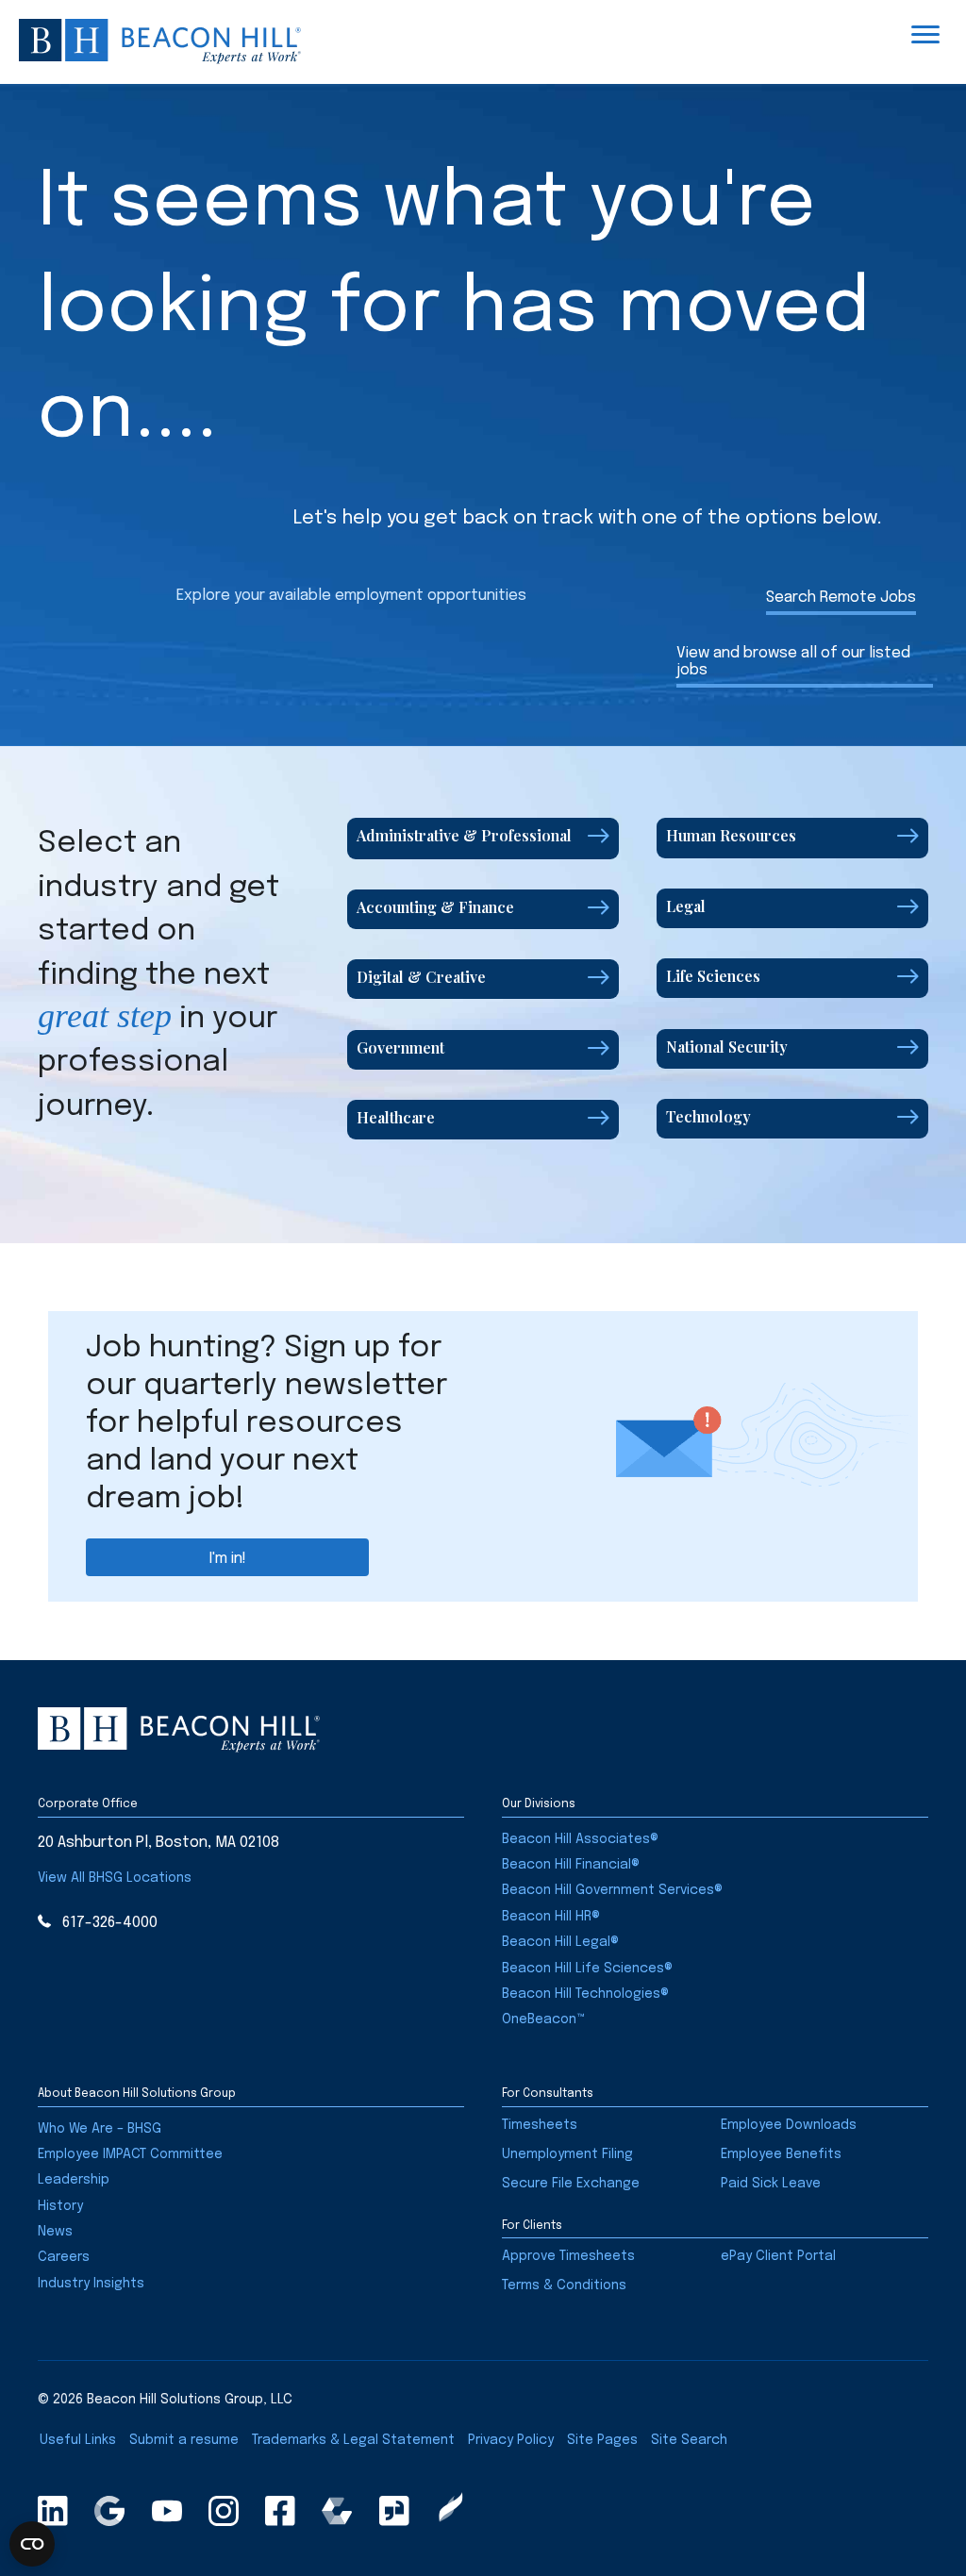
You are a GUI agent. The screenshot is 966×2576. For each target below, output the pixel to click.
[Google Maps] (109, 2511)
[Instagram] (224, 2511)
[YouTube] (167, 2511)
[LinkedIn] (53, 2511)
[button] (483, 838)
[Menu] (925, 35)
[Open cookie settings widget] (32, 2544)
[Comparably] (337, 2511)
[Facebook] (280, 2511)
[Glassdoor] (394, 2511)
